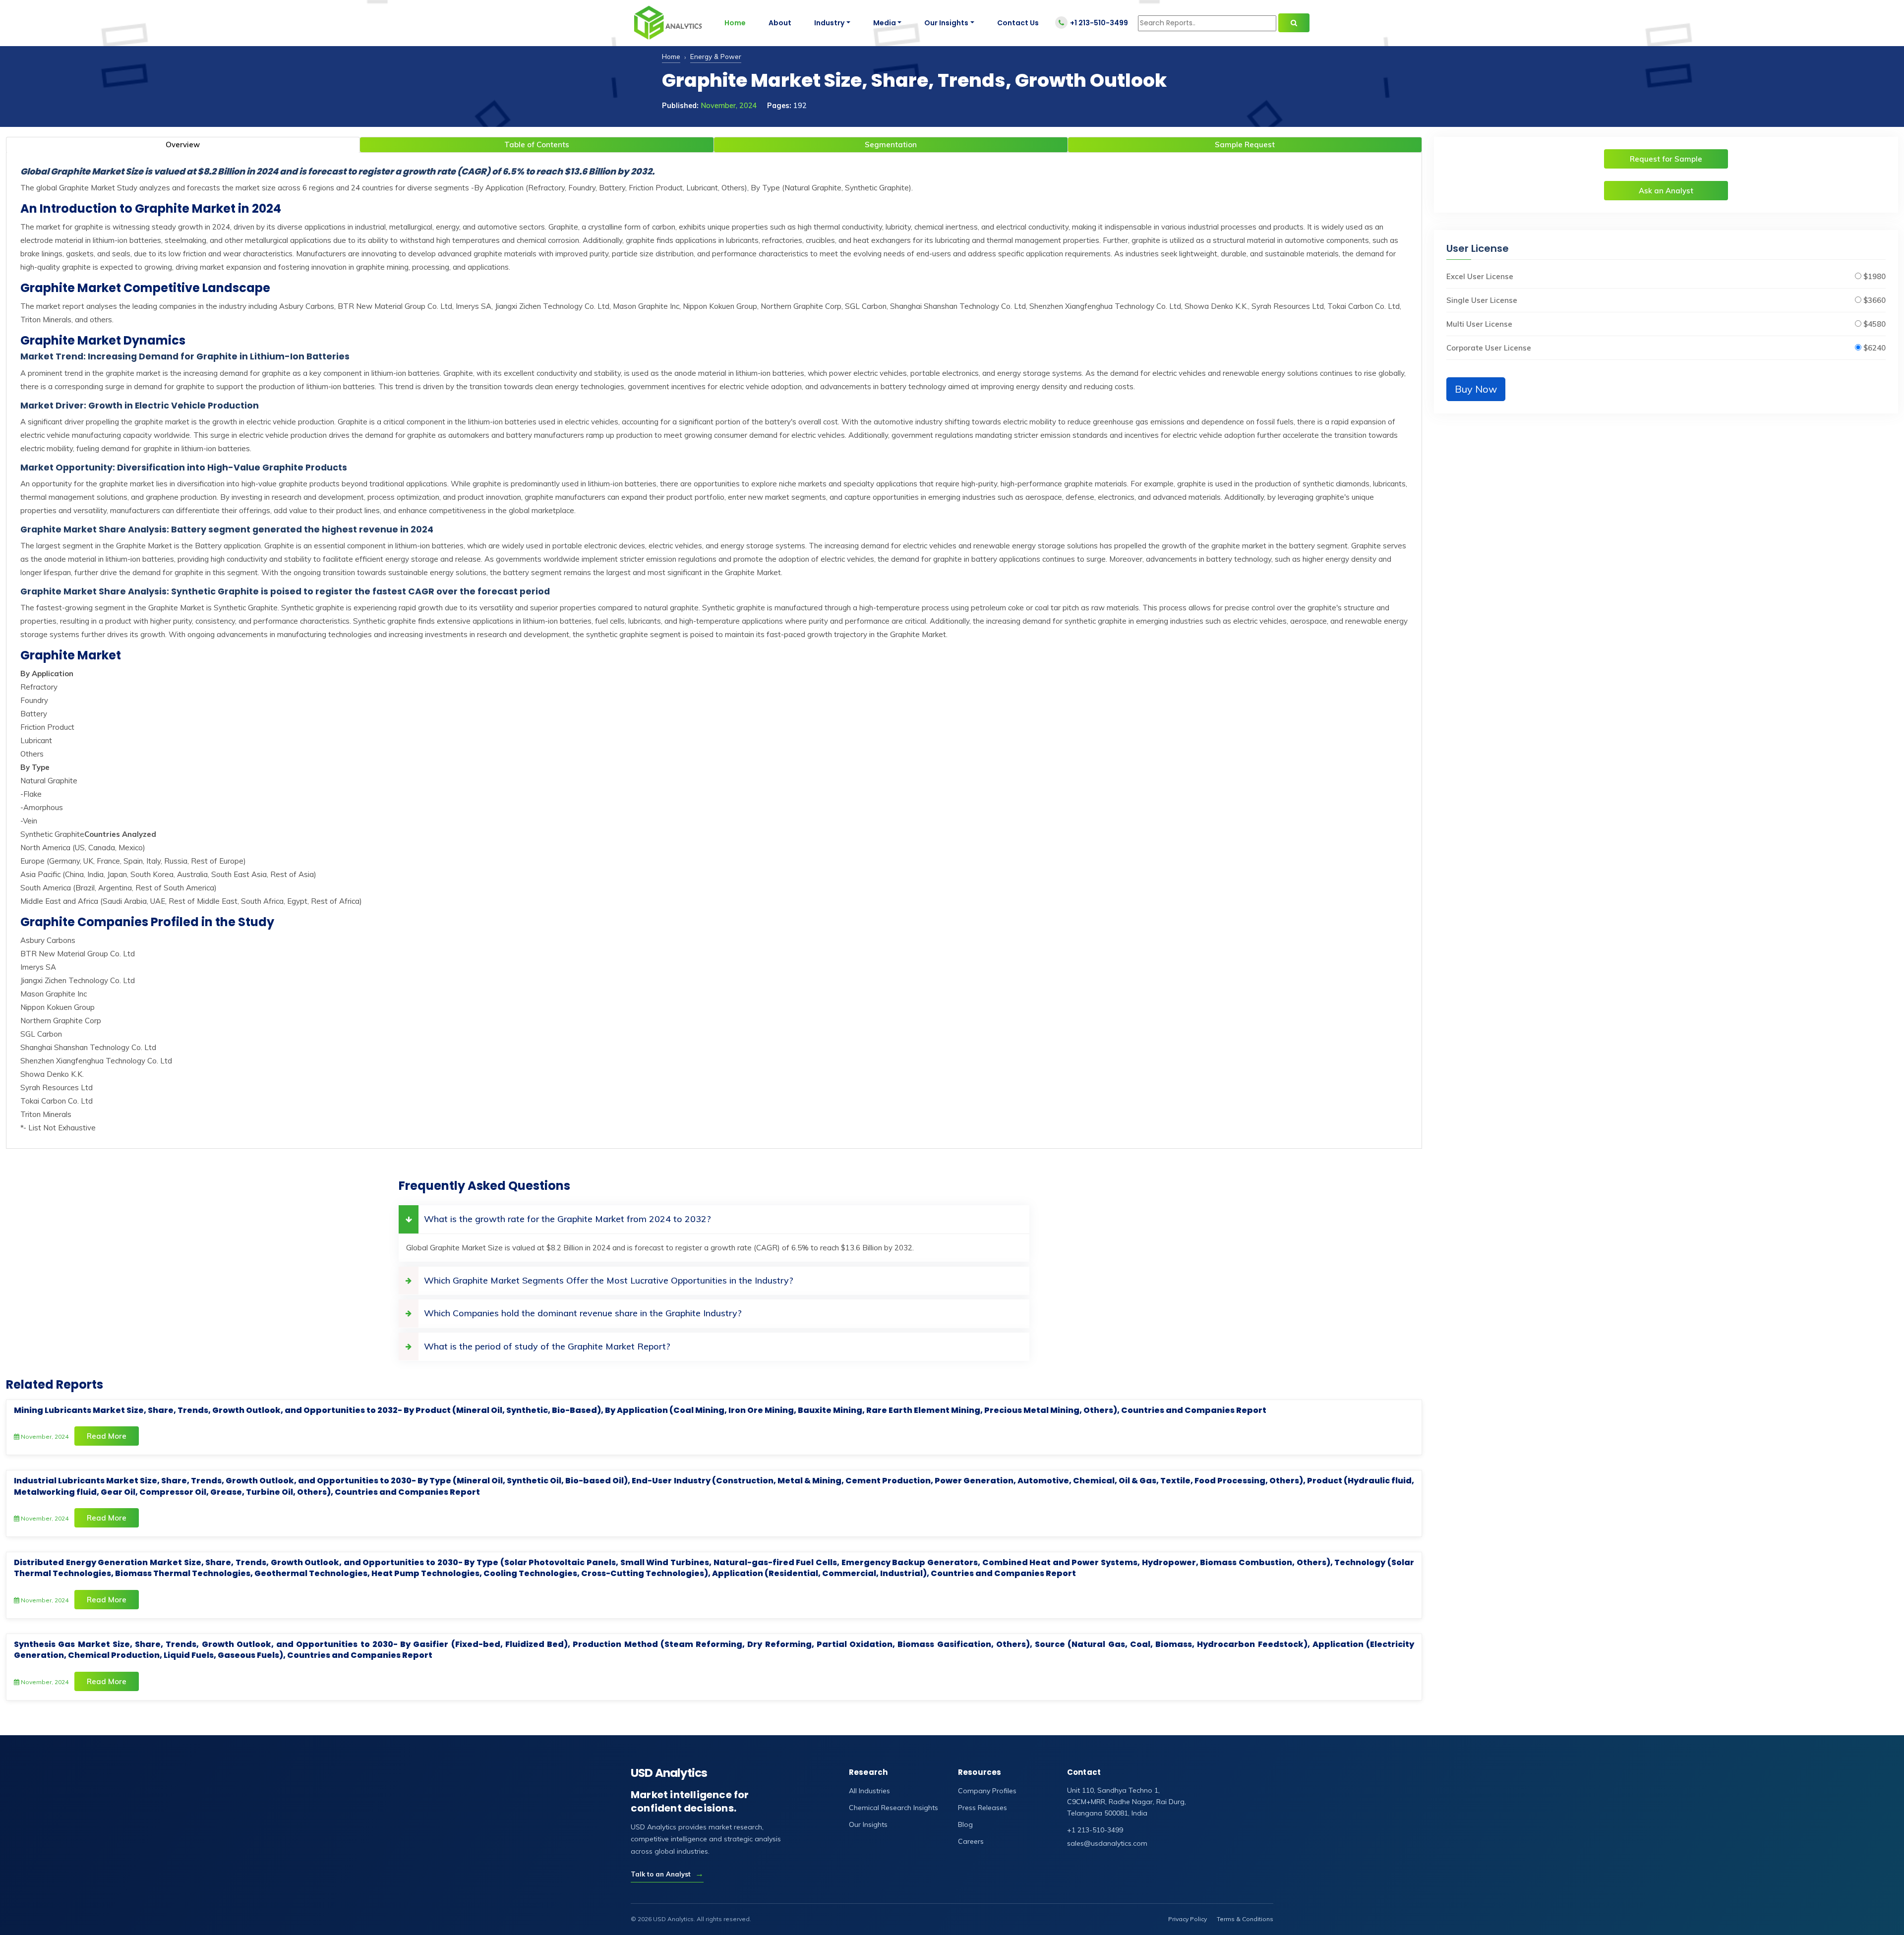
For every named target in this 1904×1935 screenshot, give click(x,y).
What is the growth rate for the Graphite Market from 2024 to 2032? (567, 1219)
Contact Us (1018, 23)
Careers (971, 1841)
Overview (183, 145)
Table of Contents (537, 145)
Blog (965, 1824)
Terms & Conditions (1245, 1919)
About (780, 23)
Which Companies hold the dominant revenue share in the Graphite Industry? (583, 1313)
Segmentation (891, 145)
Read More (107, 1436)
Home (735, 23)
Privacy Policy (1188, 1919)
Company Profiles (987, 1791)
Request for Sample (1666, 159)
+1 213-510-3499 (1099, 23)
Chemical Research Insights (893, 1808)
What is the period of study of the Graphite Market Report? (547, 1346)
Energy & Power (716, 56)
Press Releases (982, 1808)
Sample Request (1245, 145)
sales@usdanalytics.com (1107, 1843)
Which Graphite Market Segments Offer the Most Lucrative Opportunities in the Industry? (609, 1280)
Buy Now (1476, 389)
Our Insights (946, 23)
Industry (829, 23)
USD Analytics (669, 1773)
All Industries (869, 1791)
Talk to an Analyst (667, 1874)
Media (885, 23)
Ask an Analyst (1666, 191)
